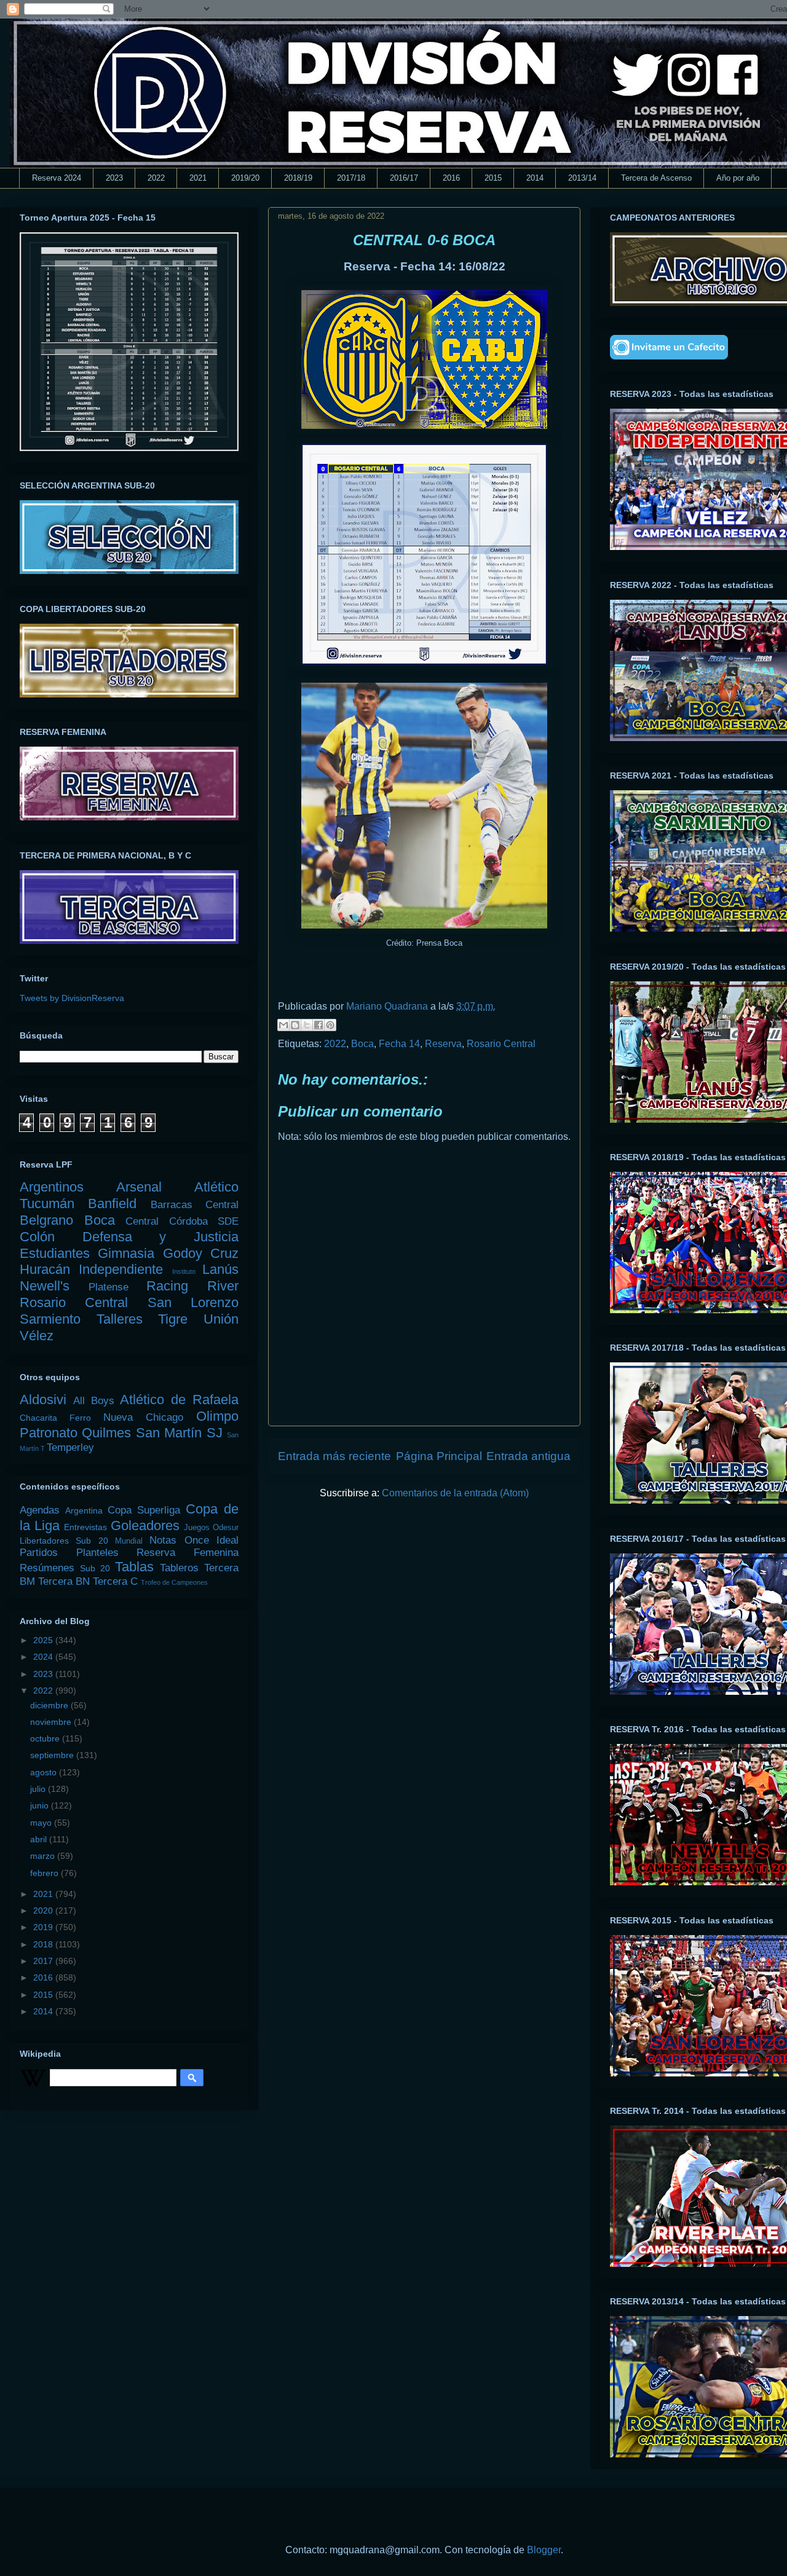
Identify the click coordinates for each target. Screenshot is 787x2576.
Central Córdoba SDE (182, 1221)
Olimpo (217, 1416)
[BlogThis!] (295, 1025)
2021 (198, 178)
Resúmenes (47, 1568)
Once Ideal (212, 1540)
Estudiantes (55, 1253)
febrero (45, 1873)
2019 (44, 1927)
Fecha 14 (399, 1044)
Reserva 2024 (57, 178)
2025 (44, 1640)
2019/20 (245, 178)
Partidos (39, 1553)
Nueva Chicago (143, 1417)
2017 (44, 1961)
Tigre (173, 1319)
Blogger (544, 2550)
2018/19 (298, 178)
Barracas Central (195, 1205)
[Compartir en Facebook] (318, 1025)
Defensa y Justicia (160, 1237)
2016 (451, 178)
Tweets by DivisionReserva (72, 998)
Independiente (121, 1269)
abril (40, 1839)
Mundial (129, 1541)
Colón (37, 1237)
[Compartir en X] (307, 1025)
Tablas (134, 1567)
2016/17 (404, 178)
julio (39, 1789)
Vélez (37, 1336)
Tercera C (115, 1581)
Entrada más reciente (334, 1456)
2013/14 (582, 178)
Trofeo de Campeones (174, 1582)
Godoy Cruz (201, 1253)
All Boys (94, 1401)
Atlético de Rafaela (179, 1400)
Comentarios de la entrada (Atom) (455, 1493)
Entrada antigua (528, 1456)
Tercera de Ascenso (656, 178)
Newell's (45, 1286)
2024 (44, 1657)
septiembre (53, 1755)
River (223, 1286)
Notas (163, 1540)
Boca (362, 1044)
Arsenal (139, 1187)
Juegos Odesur (211, 1528)
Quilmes (106, 1433)
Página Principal (439, 1456)
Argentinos (52, 1187)
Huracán (45, 1269)
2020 (44, 1910)
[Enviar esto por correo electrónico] (283, 1025)
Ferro (80, 1418)
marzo (44, 1856)
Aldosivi (43, 1400)
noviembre (52, 1722)
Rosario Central (501, 1044)
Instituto (184, 1271)
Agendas (40, 1510)
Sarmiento (50, 1319)
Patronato (49, 1433)
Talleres (120, 1319)
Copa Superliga (144, 1510)
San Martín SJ (179, 1433)
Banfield (112, 1204)
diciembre (50, 1705)
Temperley (70, 1447)
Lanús (220, 1269)
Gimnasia (126, 1253)
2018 (44, 1944)
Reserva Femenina (188, 1553)
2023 (114, 178)
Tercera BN (64, 1581)
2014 (535, 178)
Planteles (97, 1553)
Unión (221, 1319)
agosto (45, 1772)
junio (41, 1805)
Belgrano (46, 1220)
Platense (109, 1287)
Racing (167, 1286)
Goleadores (145, 1526)
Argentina (84, 1510)
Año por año (738, 178)
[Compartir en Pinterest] (330, 1025)
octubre (46, 1738)
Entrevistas (85, 1527)
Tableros (179, 1568)
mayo (42, 1823)
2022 (156, 178)
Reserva (443, 1044)
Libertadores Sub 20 (64, 1541)
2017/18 (351, 178)
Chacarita (38, 1418)
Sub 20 (95, 1568)
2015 (493, 178)
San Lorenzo (193, 1302)
